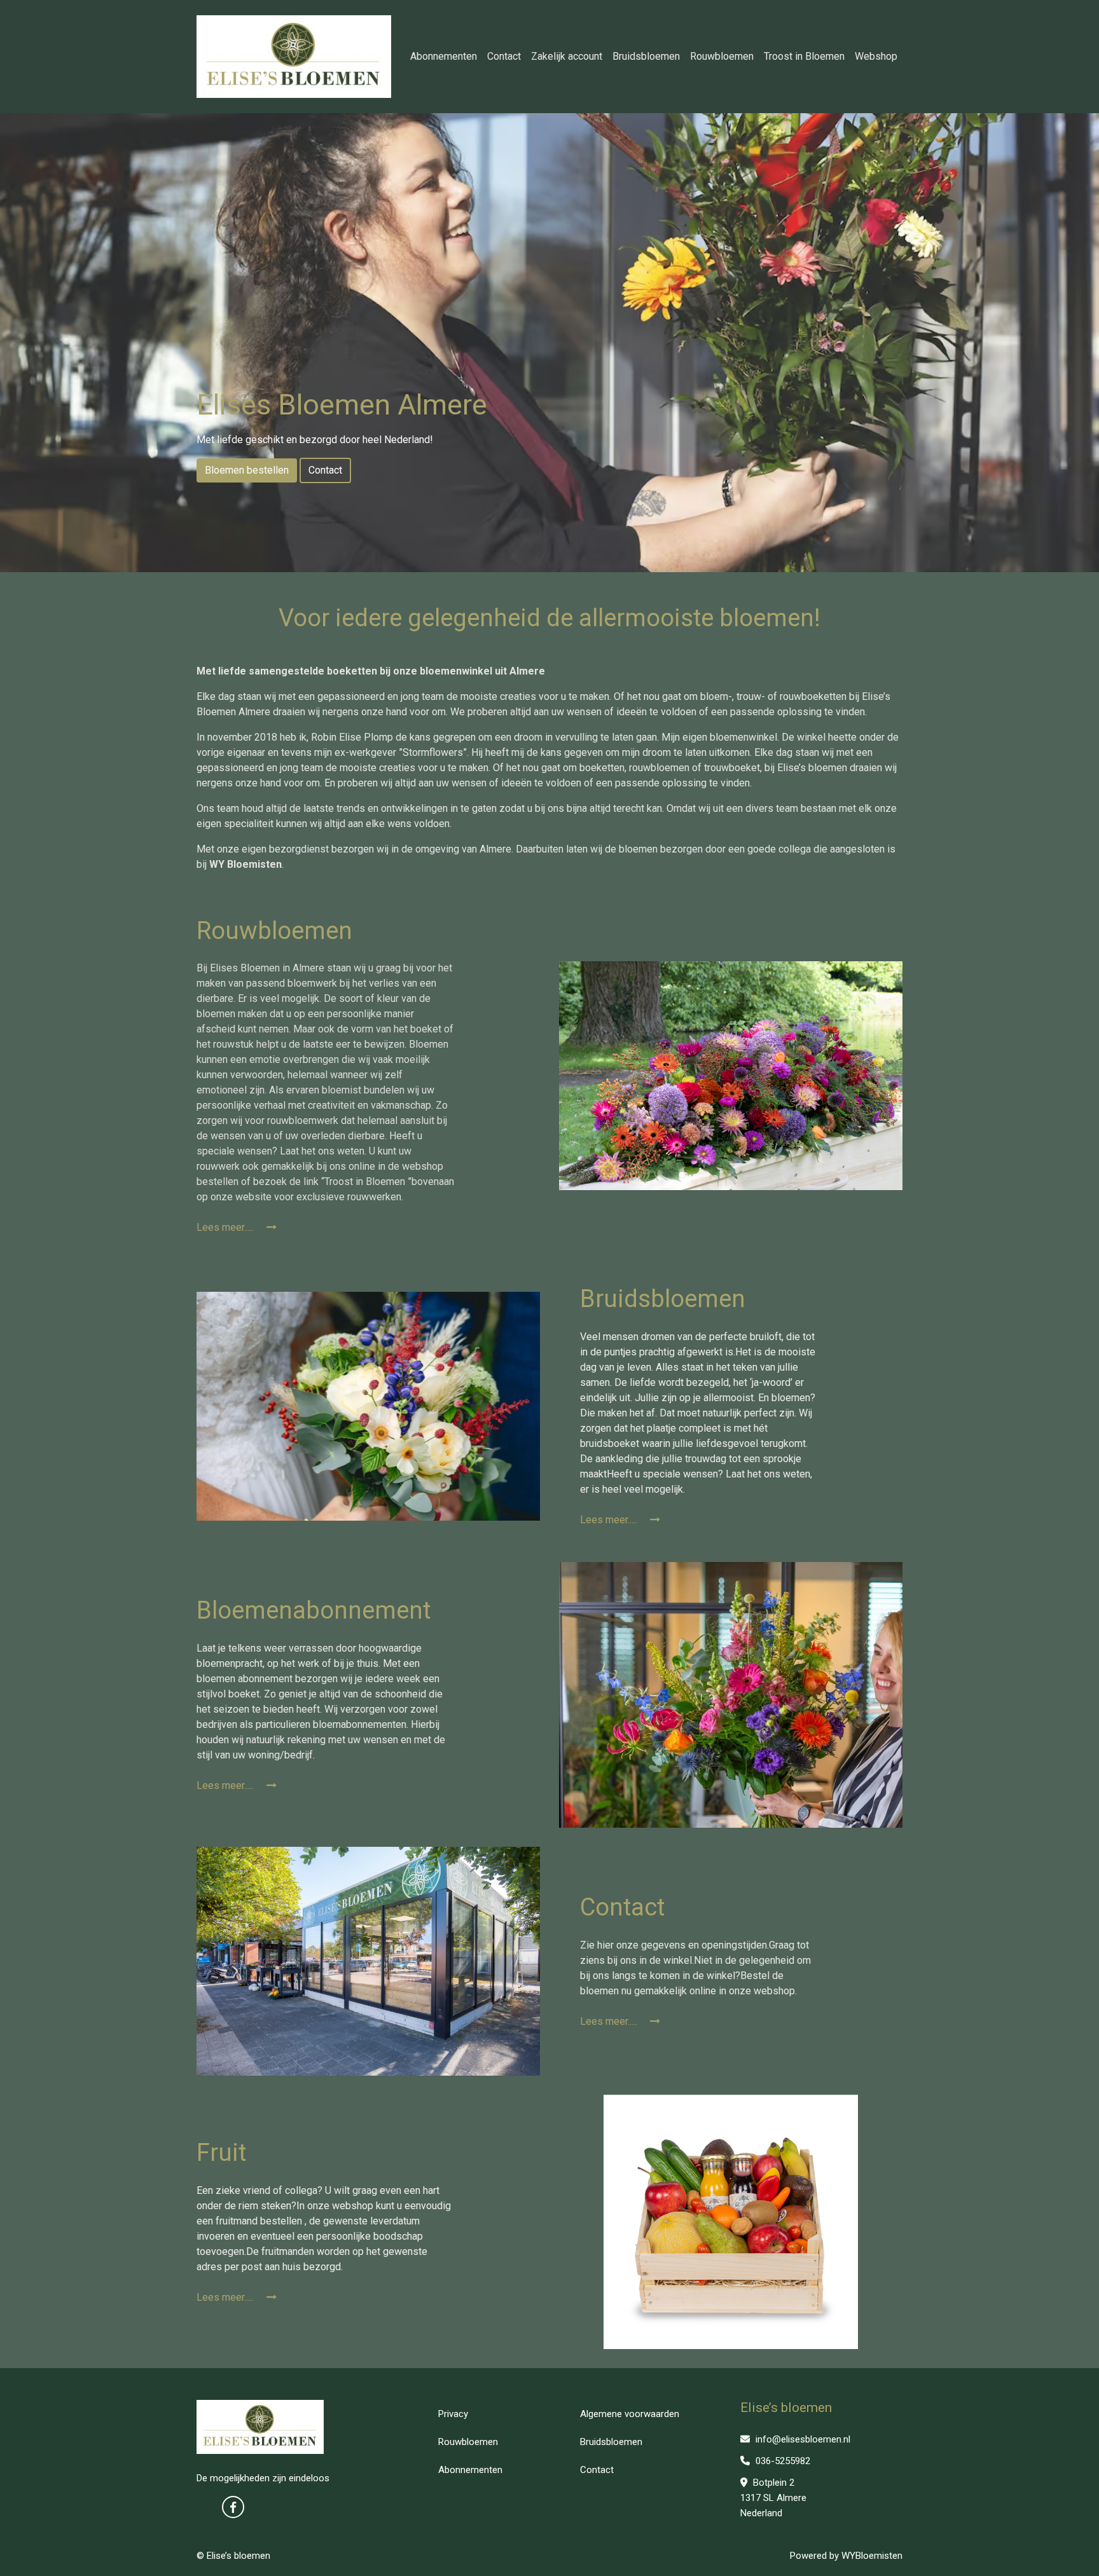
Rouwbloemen (722, 56)
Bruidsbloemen (646, 56)
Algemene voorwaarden (630, 2414)
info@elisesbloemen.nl (802, 2439)
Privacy (453, 2414)
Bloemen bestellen (247, 470)
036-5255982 (782, 2461)
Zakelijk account (567, 56)
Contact (504, 56)
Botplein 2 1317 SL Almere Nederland (773, 2498)
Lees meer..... (226, 1227)
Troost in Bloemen (804, 56)
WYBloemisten (872, 2556)
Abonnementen (444, 56)
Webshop (876, 56)
